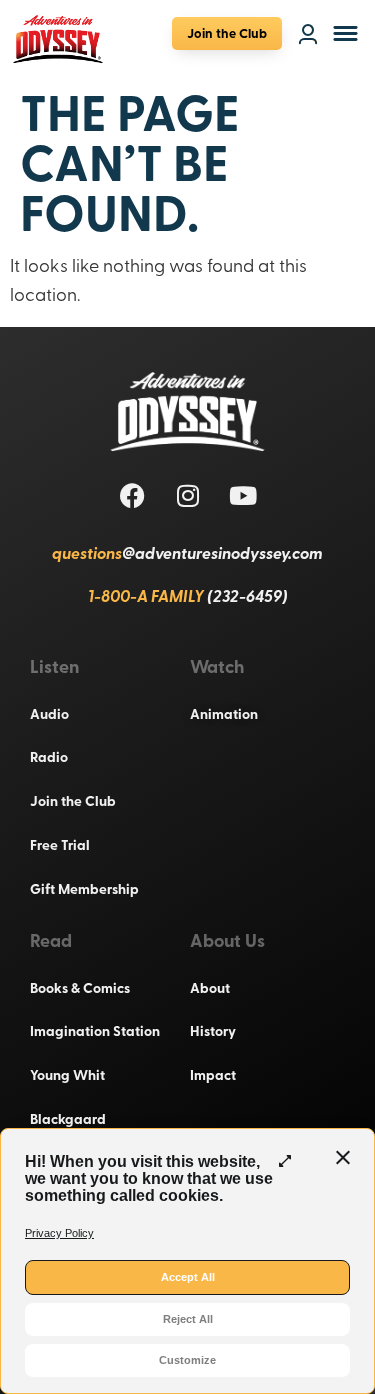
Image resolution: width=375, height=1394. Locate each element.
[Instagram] (188, 495)
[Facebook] (133, 495)
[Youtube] (243, 495)
